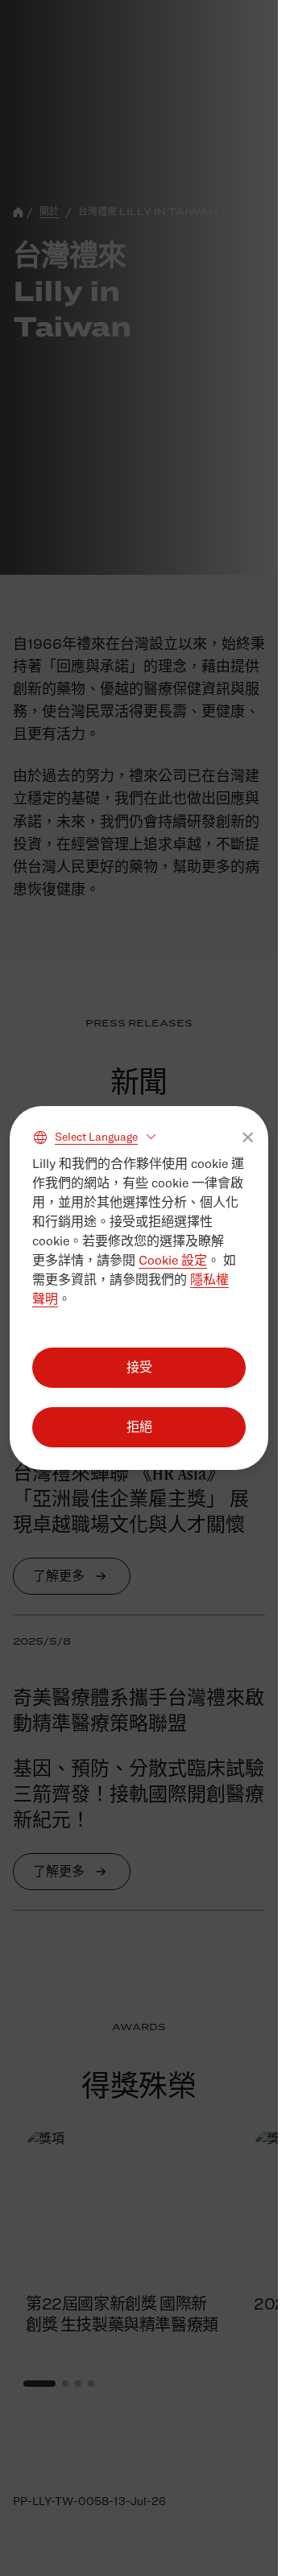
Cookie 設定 (173, 1260)
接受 (139, 1367)
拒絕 (139, 1427)
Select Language (96, 1136)
